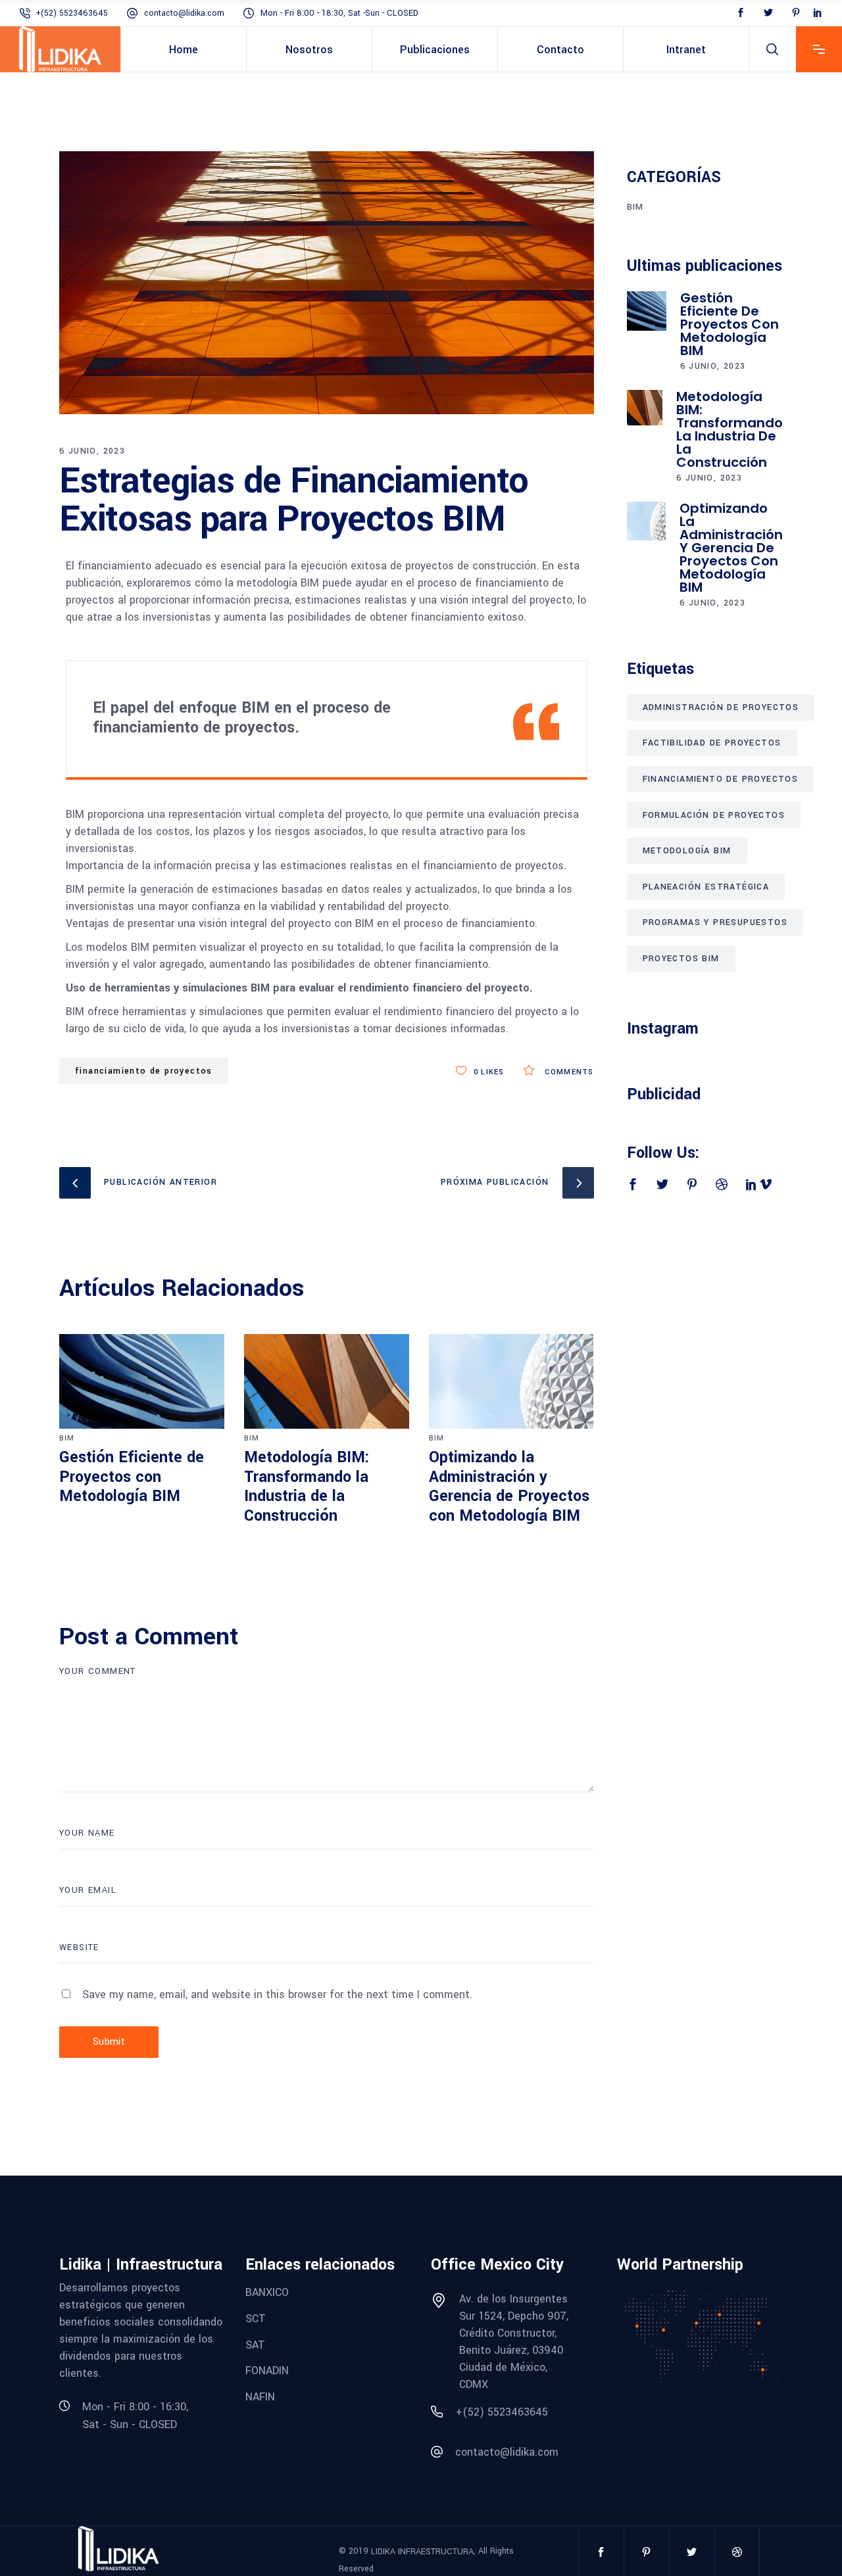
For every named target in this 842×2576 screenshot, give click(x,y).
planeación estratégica (706, 887)
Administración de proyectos (721, 707)
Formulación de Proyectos (714, 815)
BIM (67, 1438)
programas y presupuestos (715, 922)
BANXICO (267, 2292)
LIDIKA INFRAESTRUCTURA (422, 2552)
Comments (568, 1072)
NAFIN (260, 2397)
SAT (255, 2344)
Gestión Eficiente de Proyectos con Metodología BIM (132, 1477)
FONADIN (267, 2371)
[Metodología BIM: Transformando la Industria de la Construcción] (327, 1381)
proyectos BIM (681, 959)
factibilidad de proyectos (712, 743)
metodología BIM (687, 851)
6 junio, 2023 (92, 451)
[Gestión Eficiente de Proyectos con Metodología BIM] (142, 1381)
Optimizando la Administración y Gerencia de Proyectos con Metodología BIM (509, 1487)
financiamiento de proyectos (144, 1071)
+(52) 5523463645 (72, 13)
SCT (256, 2319)
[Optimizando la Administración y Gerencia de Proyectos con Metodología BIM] (511, 1381)
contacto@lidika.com (184, 13)
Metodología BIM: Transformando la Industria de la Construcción (307, 1487)
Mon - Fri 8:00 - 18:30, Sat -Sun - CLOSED (339, 13)
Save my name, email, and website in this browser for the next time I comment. (277, 1994)
